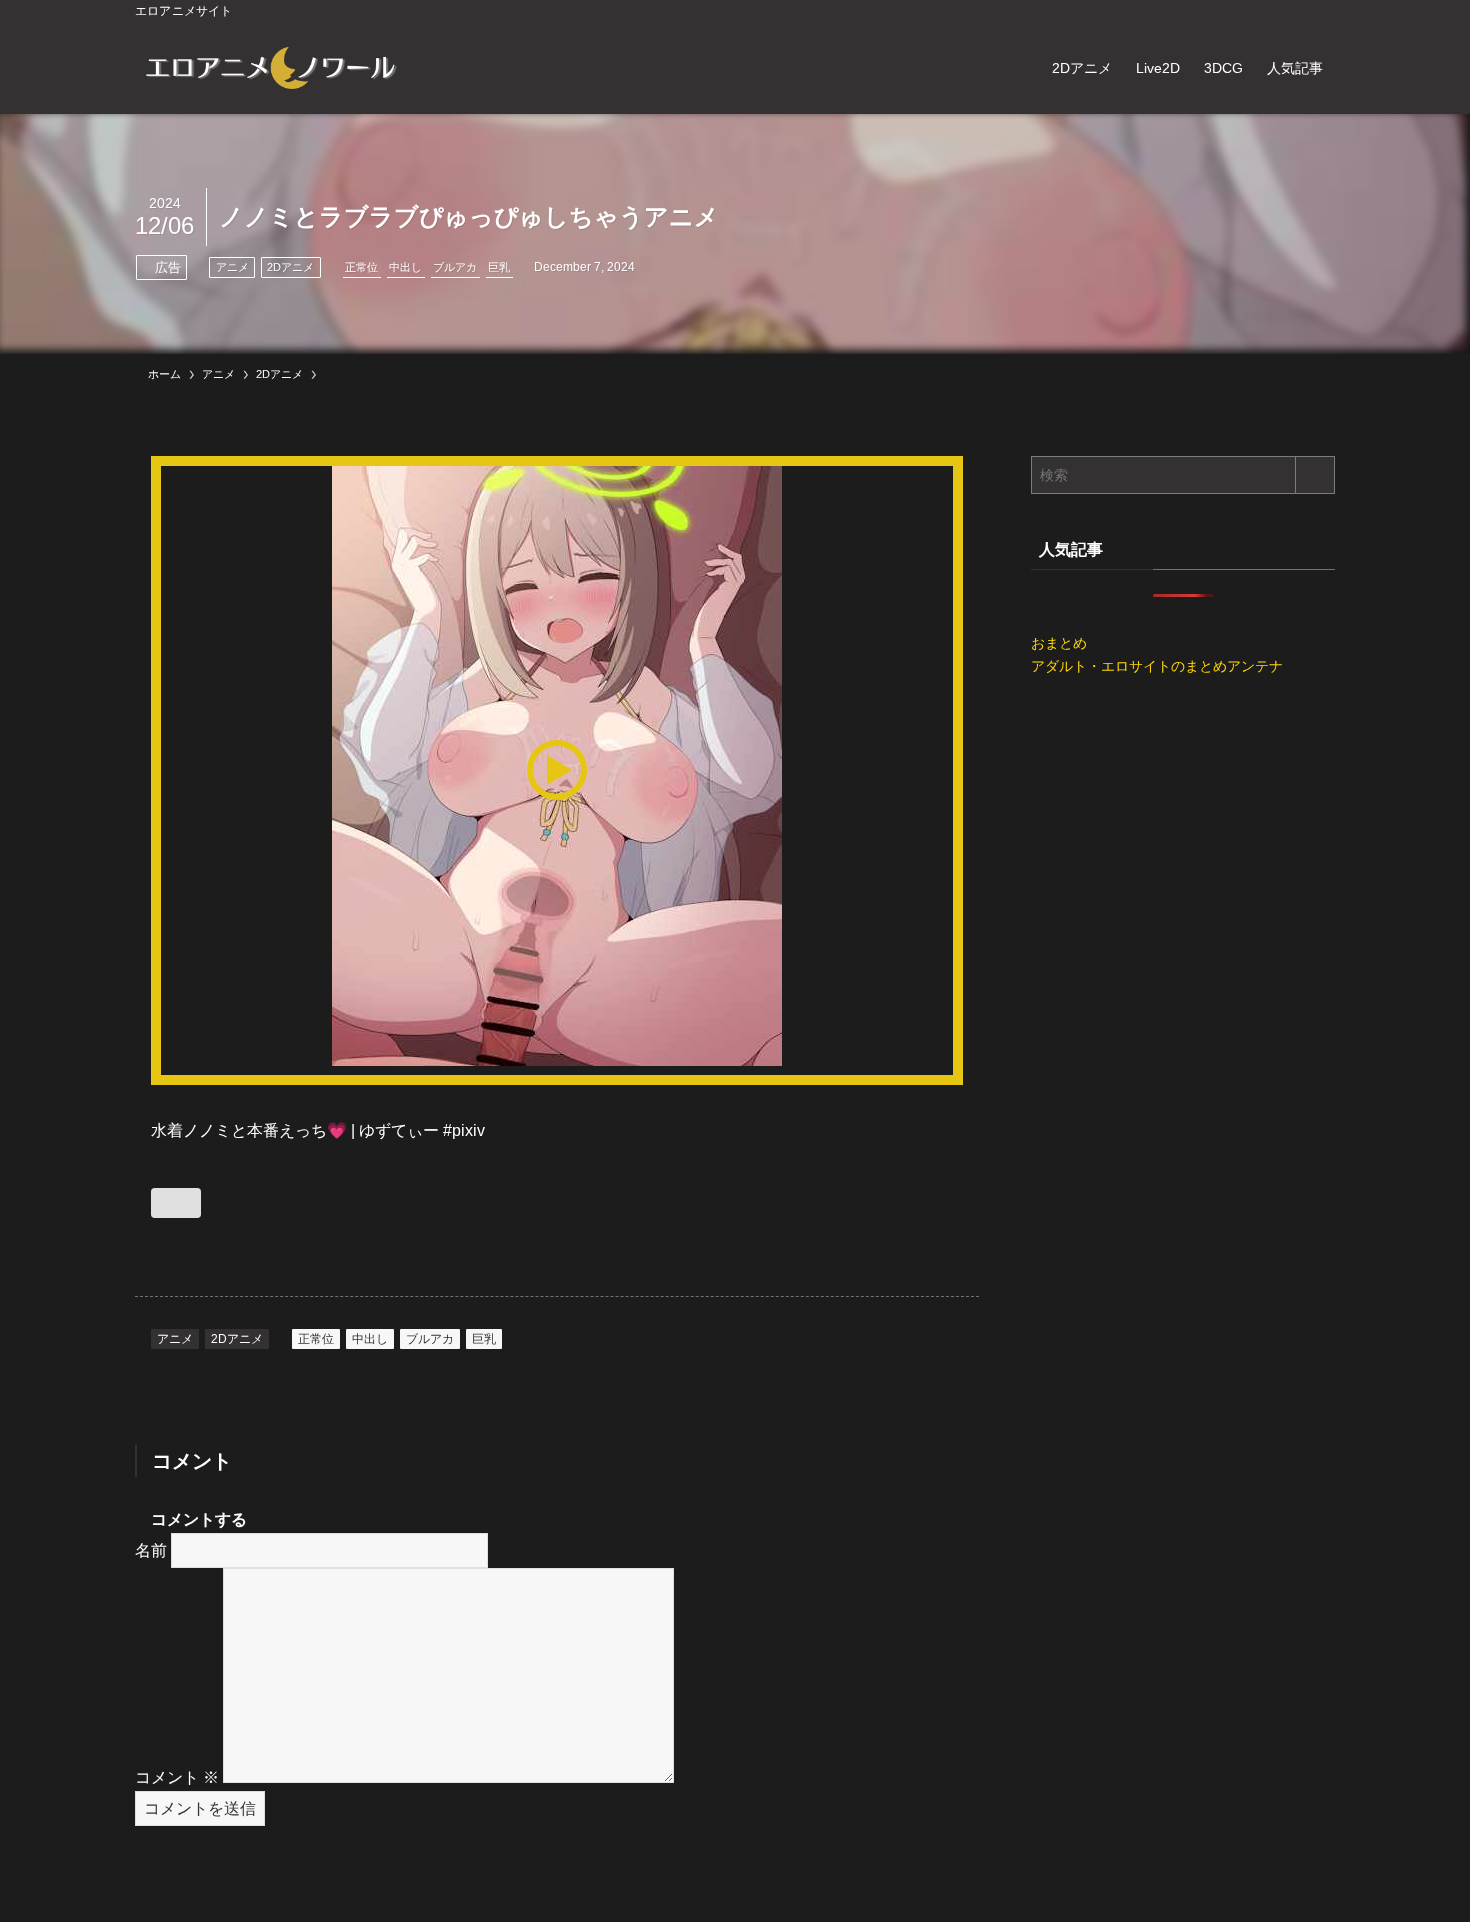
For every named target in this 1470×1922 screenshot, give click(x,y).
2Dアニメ (290, 267)
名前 (151, 1550)
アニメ (232, 267)
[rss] (1296, 11)
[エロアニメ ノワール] (270, 68)
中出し (405, 267)
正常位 (361, 267)
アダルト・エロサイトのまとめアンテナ (1157, 666)
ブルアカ (455, 267)
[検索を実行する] (1315, 475)
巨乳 (499, 267)
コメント (177, 1777)
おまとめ (1059, 643)
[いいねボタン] (176, 1203)
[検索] (1322, 11)
